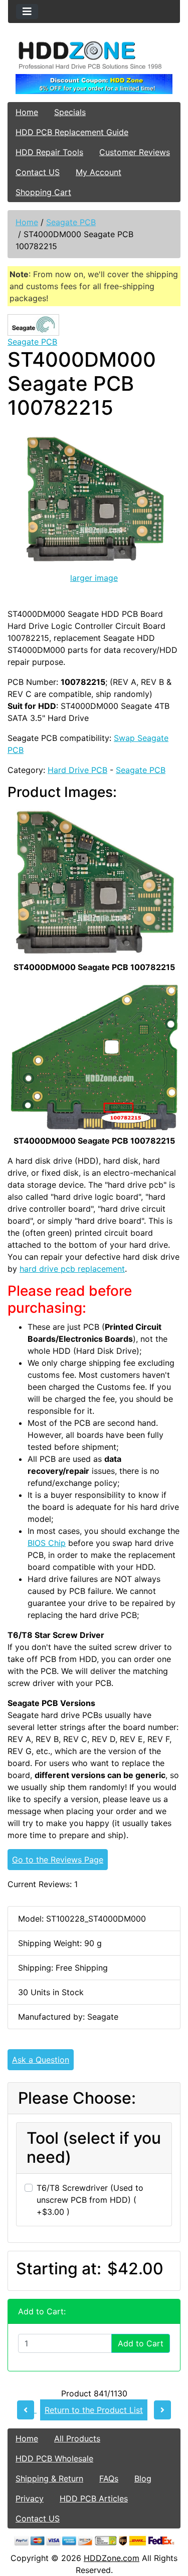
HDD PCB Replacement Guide (72, 132)
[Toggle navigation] (27, 12)
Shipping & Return (49, 2478)
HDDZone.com (112, 2558)
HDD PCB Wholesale (54, 2458)
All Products (77, 2438)
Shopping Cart (43, 192)
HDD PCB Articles (94, 2498)
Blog (143, 2478)
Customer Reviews (135, 152)
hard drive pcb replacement (72, 1269)
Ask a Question (41, 2060)
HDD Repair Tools (49, 152)
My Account (99, 172)
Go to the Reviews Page (58, 1860)
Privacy (30, 2498)
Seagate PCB (71, 222)
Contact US (38, 172)
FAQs (109, 2478)
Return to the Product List (94, 2410)
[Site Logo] (94, 55)
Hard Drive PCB (77, 770)
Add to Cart (141, 2343)
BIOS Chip (47, 1543)
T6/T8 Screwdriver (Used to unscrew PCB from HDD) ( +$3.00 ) (90, 2200)
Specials (70, 112)
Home (27, 112)
